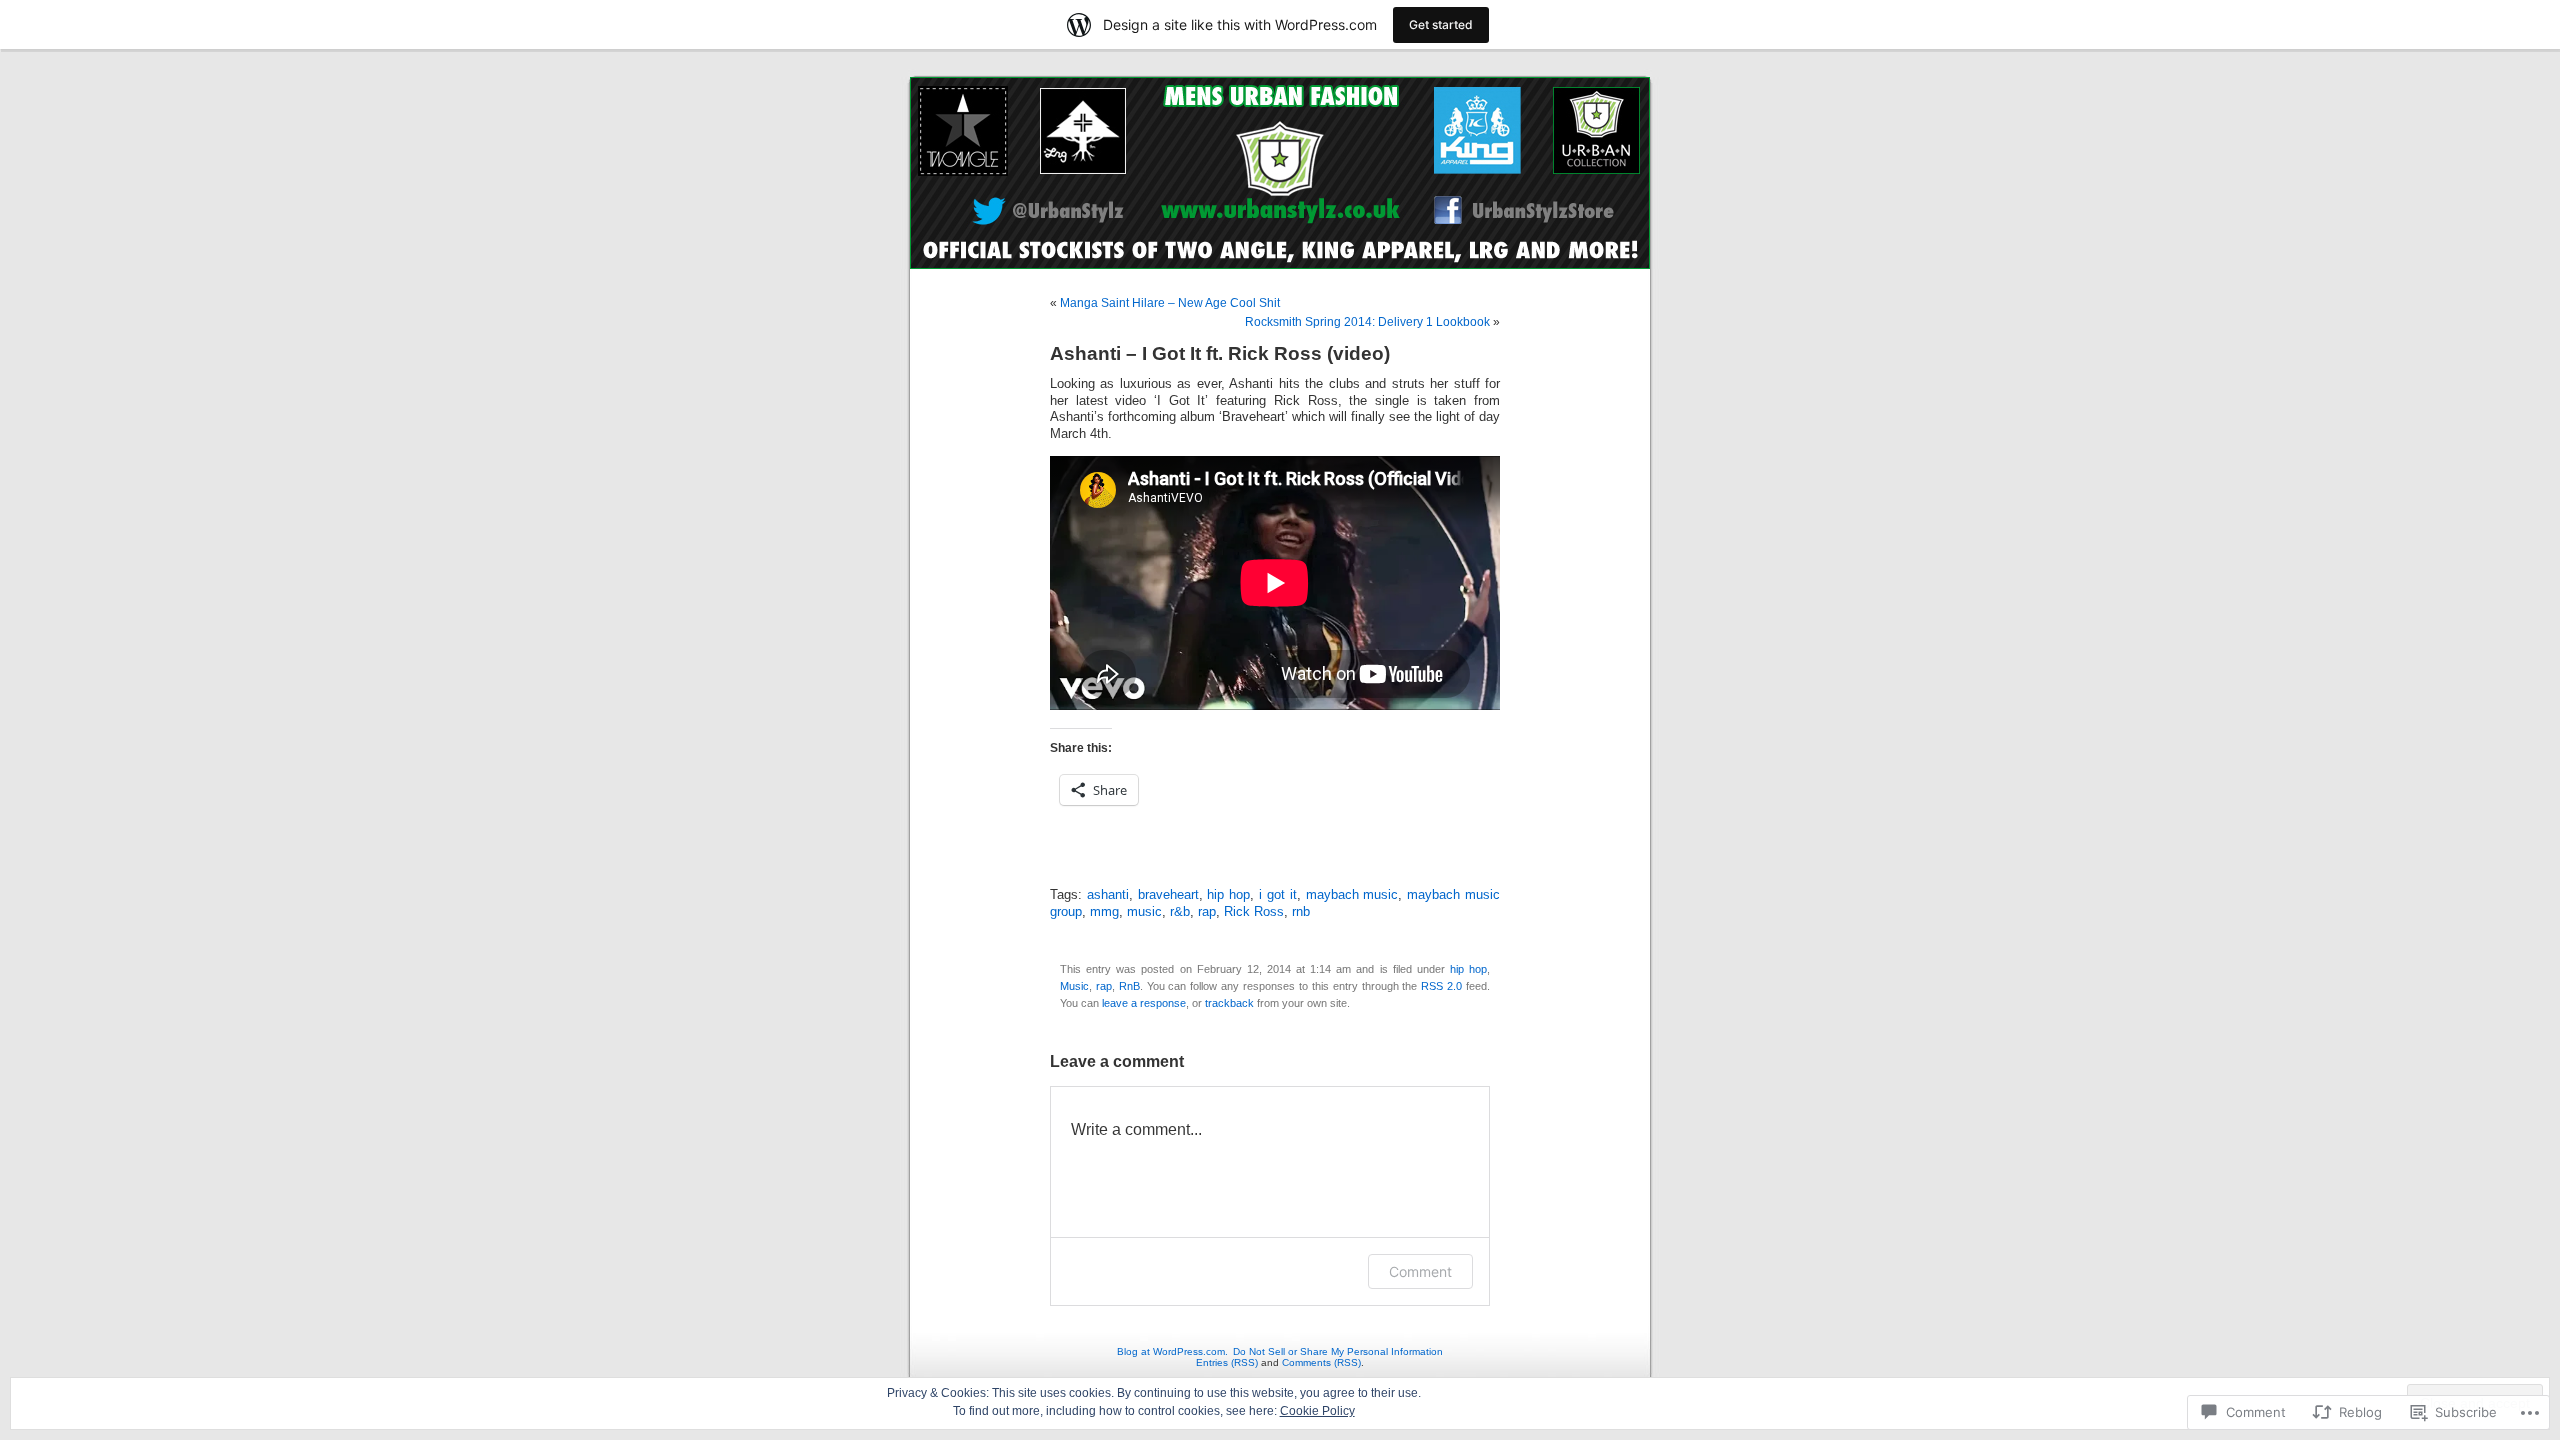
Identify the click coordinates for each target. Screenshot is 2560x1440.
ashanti (1108, 895)
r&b (1180, 912)
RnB (1129, 986)
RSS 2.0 (1441, 986)
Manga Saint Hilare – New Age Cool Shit (1170, 303)
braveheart (1168, 895)
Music (1074, 986)
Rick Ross (1254, 912)
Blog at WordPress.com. (1172, 1351)
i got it (1278, 895)
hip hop (1228, 895)
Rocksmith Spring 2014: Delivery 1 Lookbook (1367, 322)
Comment (1420, 1271)
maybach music (1352, 895)
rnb (1301, 912)
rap (1207, 912)
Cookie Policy (1317, 1411)
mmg (1104, 912)
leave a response (1144, 1003)
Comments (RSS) (1321, 1362)
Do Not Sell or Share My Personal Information (1338, 1351)
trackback (1229, 1003)
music (1144, 912)
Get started (1441, 24)
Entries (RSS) (1227, 1362)
